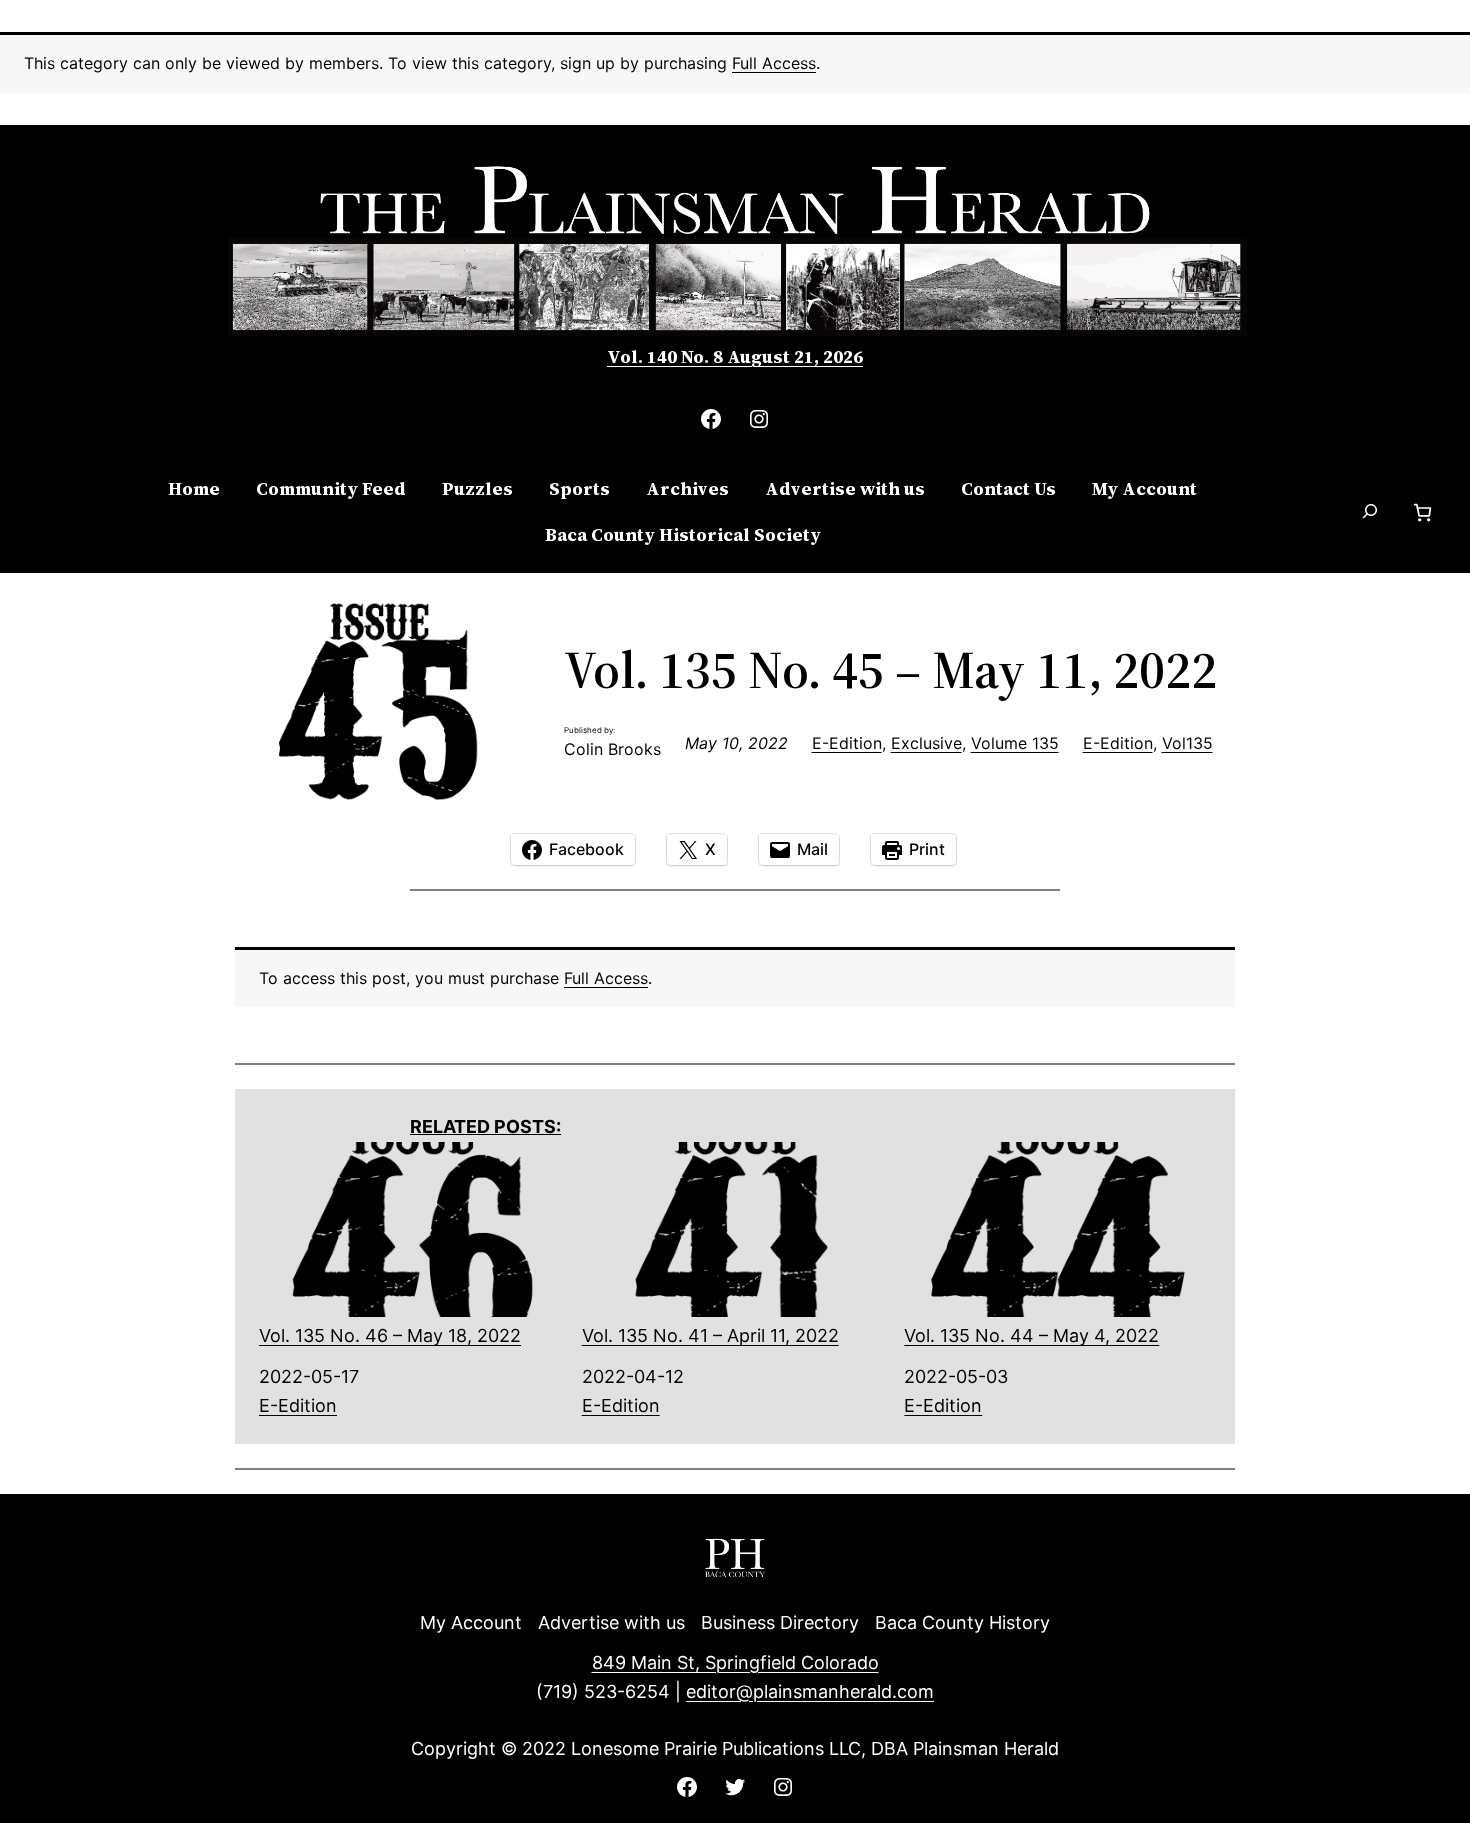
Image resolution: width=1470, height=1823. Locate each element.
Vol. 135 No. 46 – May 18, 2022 (390, 1335)
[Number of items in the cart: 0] (1422, 512)
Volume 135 (1015, 743)
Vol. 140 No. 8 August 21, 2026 (735, 356)
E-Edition (847, 743)
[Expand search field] (1371, 513)
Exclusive (926, 743)
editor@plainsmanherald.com (810, 1691)
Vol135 (1187, 743)
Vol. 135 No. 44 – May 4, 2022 (1031, 1335)
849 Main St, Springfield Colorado (735, 1662)
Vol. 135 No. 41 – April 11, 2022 (710, 1335)
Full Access (774, 63)
